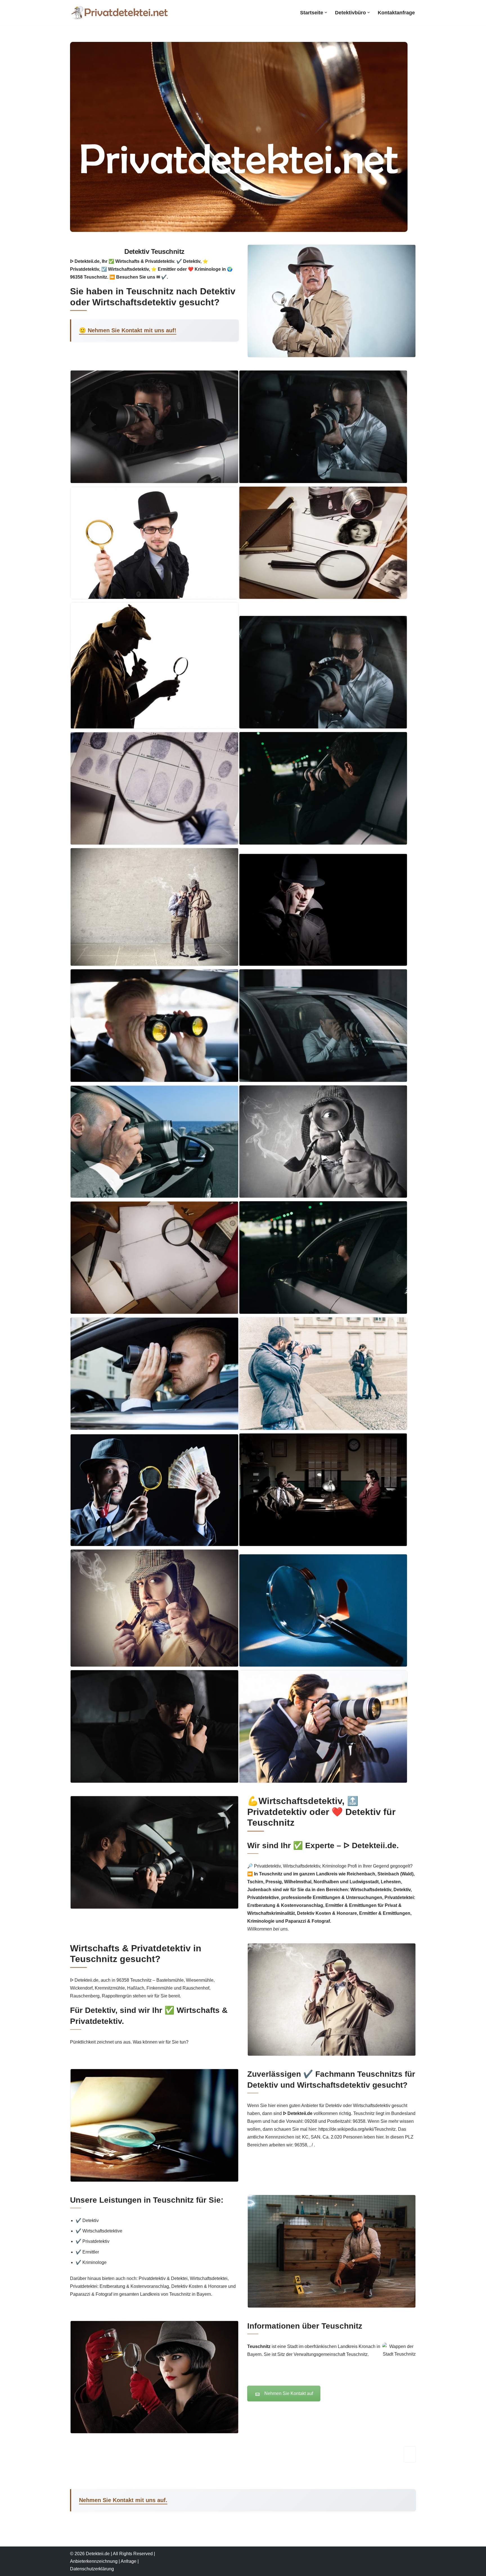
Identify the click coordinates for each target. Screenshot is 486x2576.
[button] (326, 13)
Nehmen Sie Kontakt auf (289, 2393)
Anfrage (129, 2561)
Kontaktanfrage (396, 13)
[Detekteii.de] (119, 13)
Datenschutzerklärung (92, 2569)
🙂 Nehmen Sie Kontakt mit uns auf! (128, 330)
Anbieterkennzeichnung (94, 2561)
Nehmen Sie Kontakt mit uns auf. (123, 2500)
